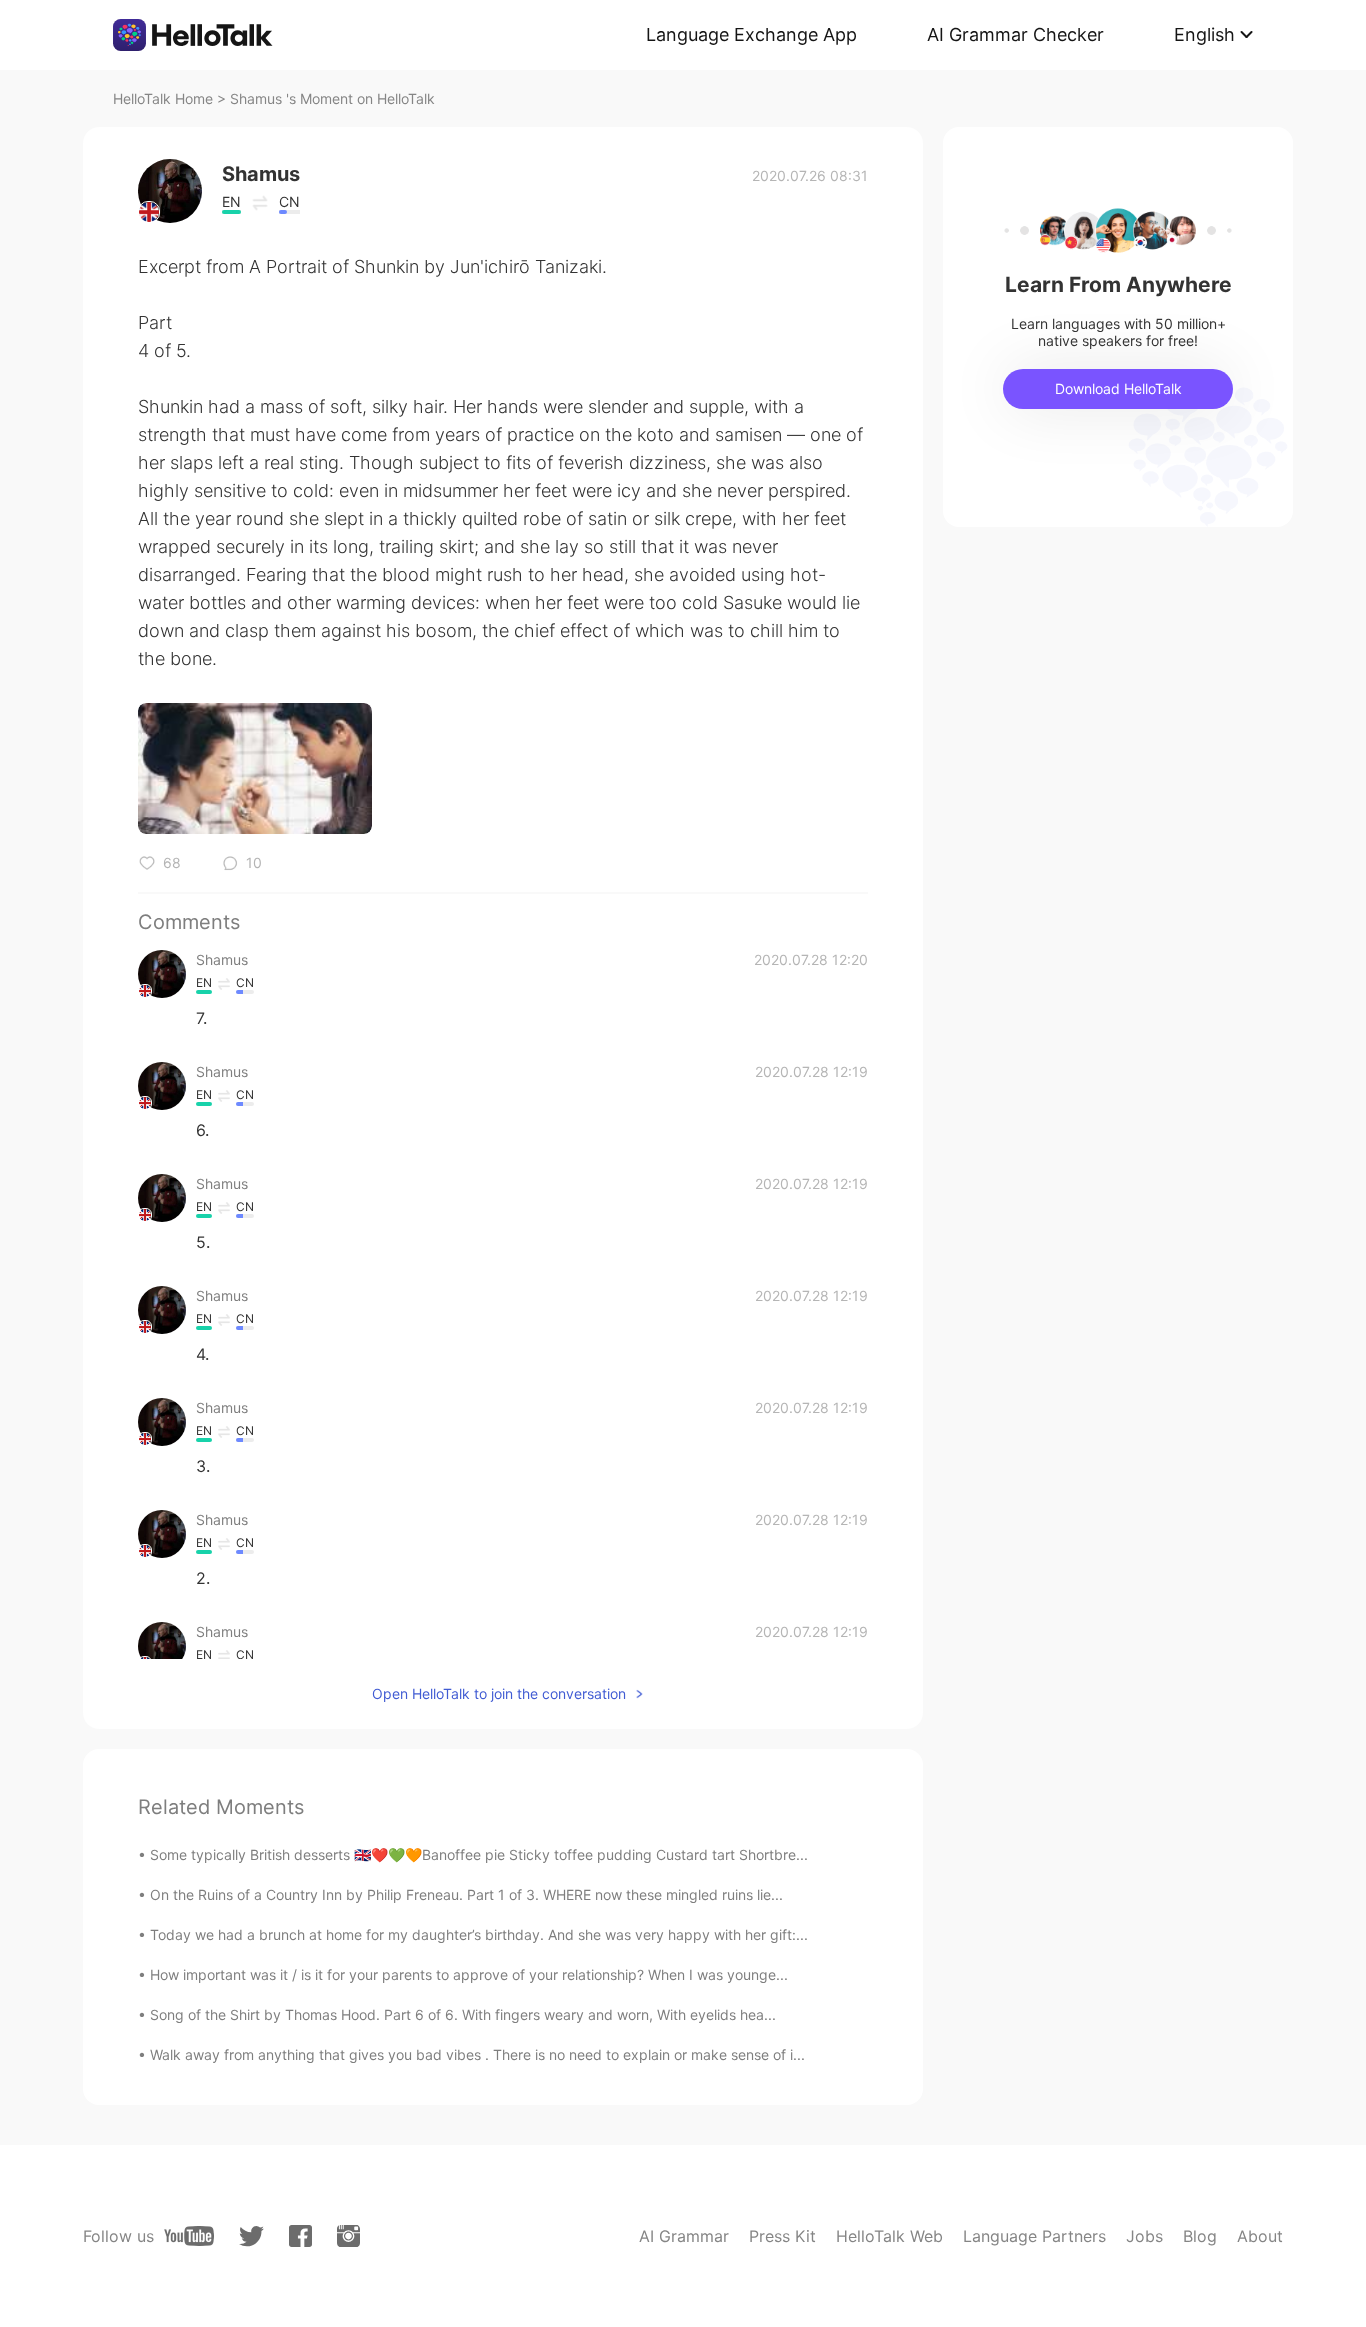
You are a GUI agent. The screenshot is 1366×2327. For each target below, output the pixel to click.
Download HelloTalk (1118, 388)
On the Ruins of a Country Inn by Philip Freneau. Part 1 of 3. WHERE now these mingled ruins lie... (466, 1894)
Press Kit (782, 2236)
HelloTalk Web (889, 2236)
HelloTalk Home (163, 98)
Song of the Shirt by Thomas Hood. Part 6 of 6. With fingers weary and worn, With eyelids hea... (463, 2014)
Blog (1200, 2236)
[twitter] (251, 2236)
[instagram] (348, 2236)
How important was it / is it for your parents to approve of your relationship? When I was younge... (469, 1974)
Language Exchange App (751, 34)
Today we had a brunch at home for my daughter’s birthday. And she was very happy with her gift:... (479, 1934)
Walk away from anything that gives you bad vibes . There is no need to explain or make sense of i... (477, 2054)
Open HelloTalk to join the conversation (499, 1693)
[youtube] (189, 2236)
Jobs (1144, 2236)
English (1204, 34)
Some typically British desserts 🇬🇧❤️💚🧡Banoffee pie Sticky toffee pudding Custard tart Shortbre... (479, 1854)
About (1260, 2236)
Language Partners (1034, 2236)
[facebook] (300, 2236)
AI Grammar (684, 2236)
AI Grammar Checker (1015, 34)
